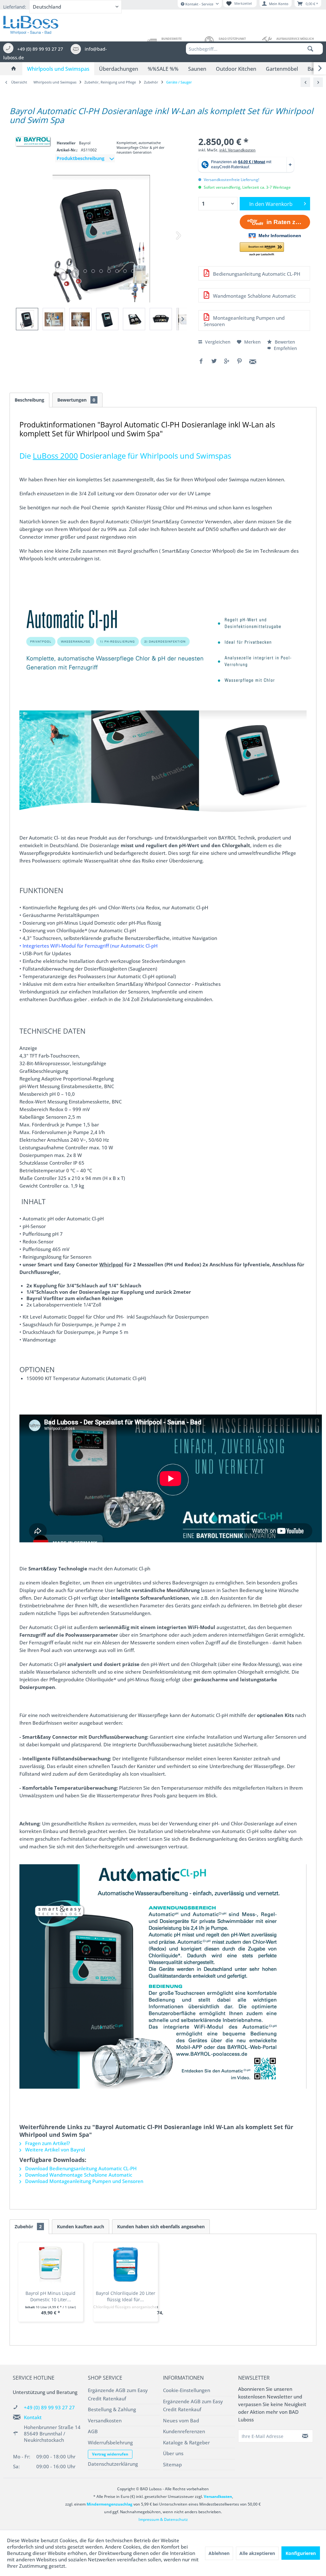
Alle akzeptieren (257, 2553)
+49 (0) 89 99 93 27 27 (49, 2407)
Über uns (173, 2453)
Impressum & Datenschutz (163, 2519)
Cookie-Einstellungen (187, 2390)
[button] (262, 249)
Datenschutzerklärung (113, 2464)
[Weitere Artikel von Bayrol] (33, 141)
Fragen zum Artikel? (47, 2143)
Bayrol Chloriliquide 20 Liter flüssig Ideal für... (126, 2296)
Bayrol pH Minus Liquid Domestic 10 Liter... (50, 2296)
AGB (93, 2431)
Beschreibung (29, 400)
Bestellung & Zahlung (112, 2409)
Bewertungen (76, 400)
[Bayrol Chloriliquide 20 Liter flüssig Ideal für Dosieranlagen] (126, 2265)
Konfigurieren (301, 2553)
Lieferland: (15, 7)
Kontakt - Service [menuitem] (199, 4)
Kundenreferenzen (184, 2431)
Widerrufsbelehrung (110, 2442)
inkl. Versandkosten (237, 150)
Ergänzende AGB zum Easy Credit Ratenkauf (118, 2394)
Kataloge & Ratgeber (186, 2442)
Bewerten (284, 342)
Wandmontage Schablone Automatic (254, 296)
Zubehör (28, 2227)
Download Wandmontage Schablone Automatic (78, 2175)
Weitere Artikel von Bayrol (54, 2150)
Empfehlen (285, 348)
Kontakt (33, 2417)
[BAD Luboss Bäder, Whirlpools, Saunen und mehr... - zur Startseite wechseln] (31, 24)
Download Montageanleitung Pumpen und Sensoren (84, 2181)
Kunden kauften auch (81, 2227)
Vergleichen (217, 342)
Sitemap (172, 2464)
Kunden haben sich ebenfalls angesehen (161, 2227)
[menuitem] (254, 49)
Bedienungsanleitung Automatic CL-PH (256, 274)
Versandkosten (105, 2420)
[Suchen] (310, 49)
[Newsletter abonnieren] (305, 2436)
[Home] (14, 69)
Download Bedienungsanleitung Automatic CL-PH (80, 2168)
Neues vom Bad (181, 2420)
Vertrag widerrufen (110, 2454)
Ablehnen (219, 2553)
